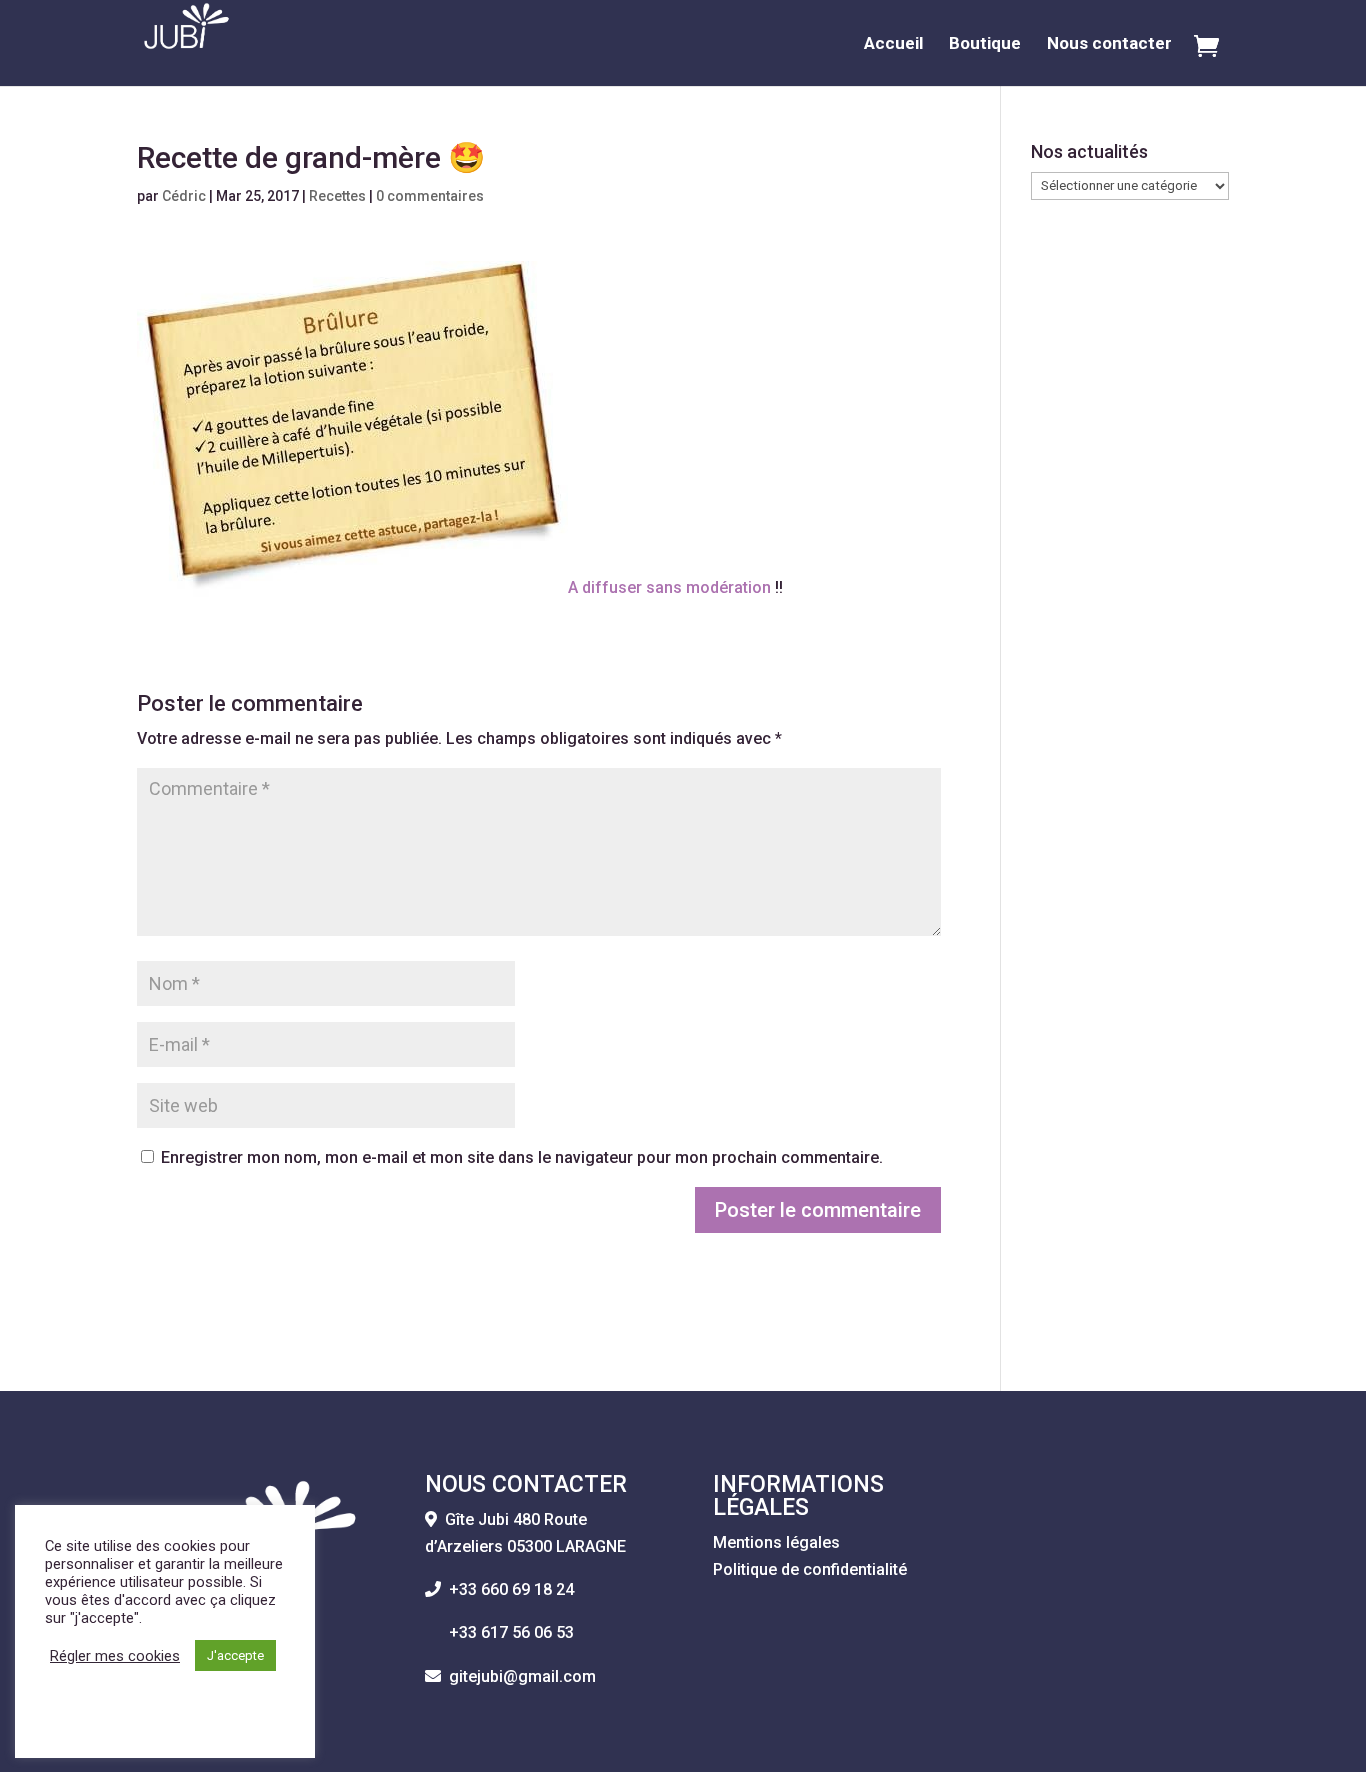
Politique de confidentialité (810, 1569)
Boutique (985, 44)
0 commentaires (430, 196)
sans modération (706, 587)
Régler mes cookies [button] (115, 1656)
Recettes (337, 196)
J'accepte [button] (235, 1655)
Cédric (184, 196)
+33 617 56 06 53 (499, 1632)
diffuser (612, 587)
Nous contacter (1109, 44)
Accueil (893, 44)
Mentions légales (776, 1542)
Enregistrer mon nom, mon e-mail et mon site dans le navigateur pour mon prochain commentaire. (522, 1157)
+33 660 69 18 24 (511, 1589)
